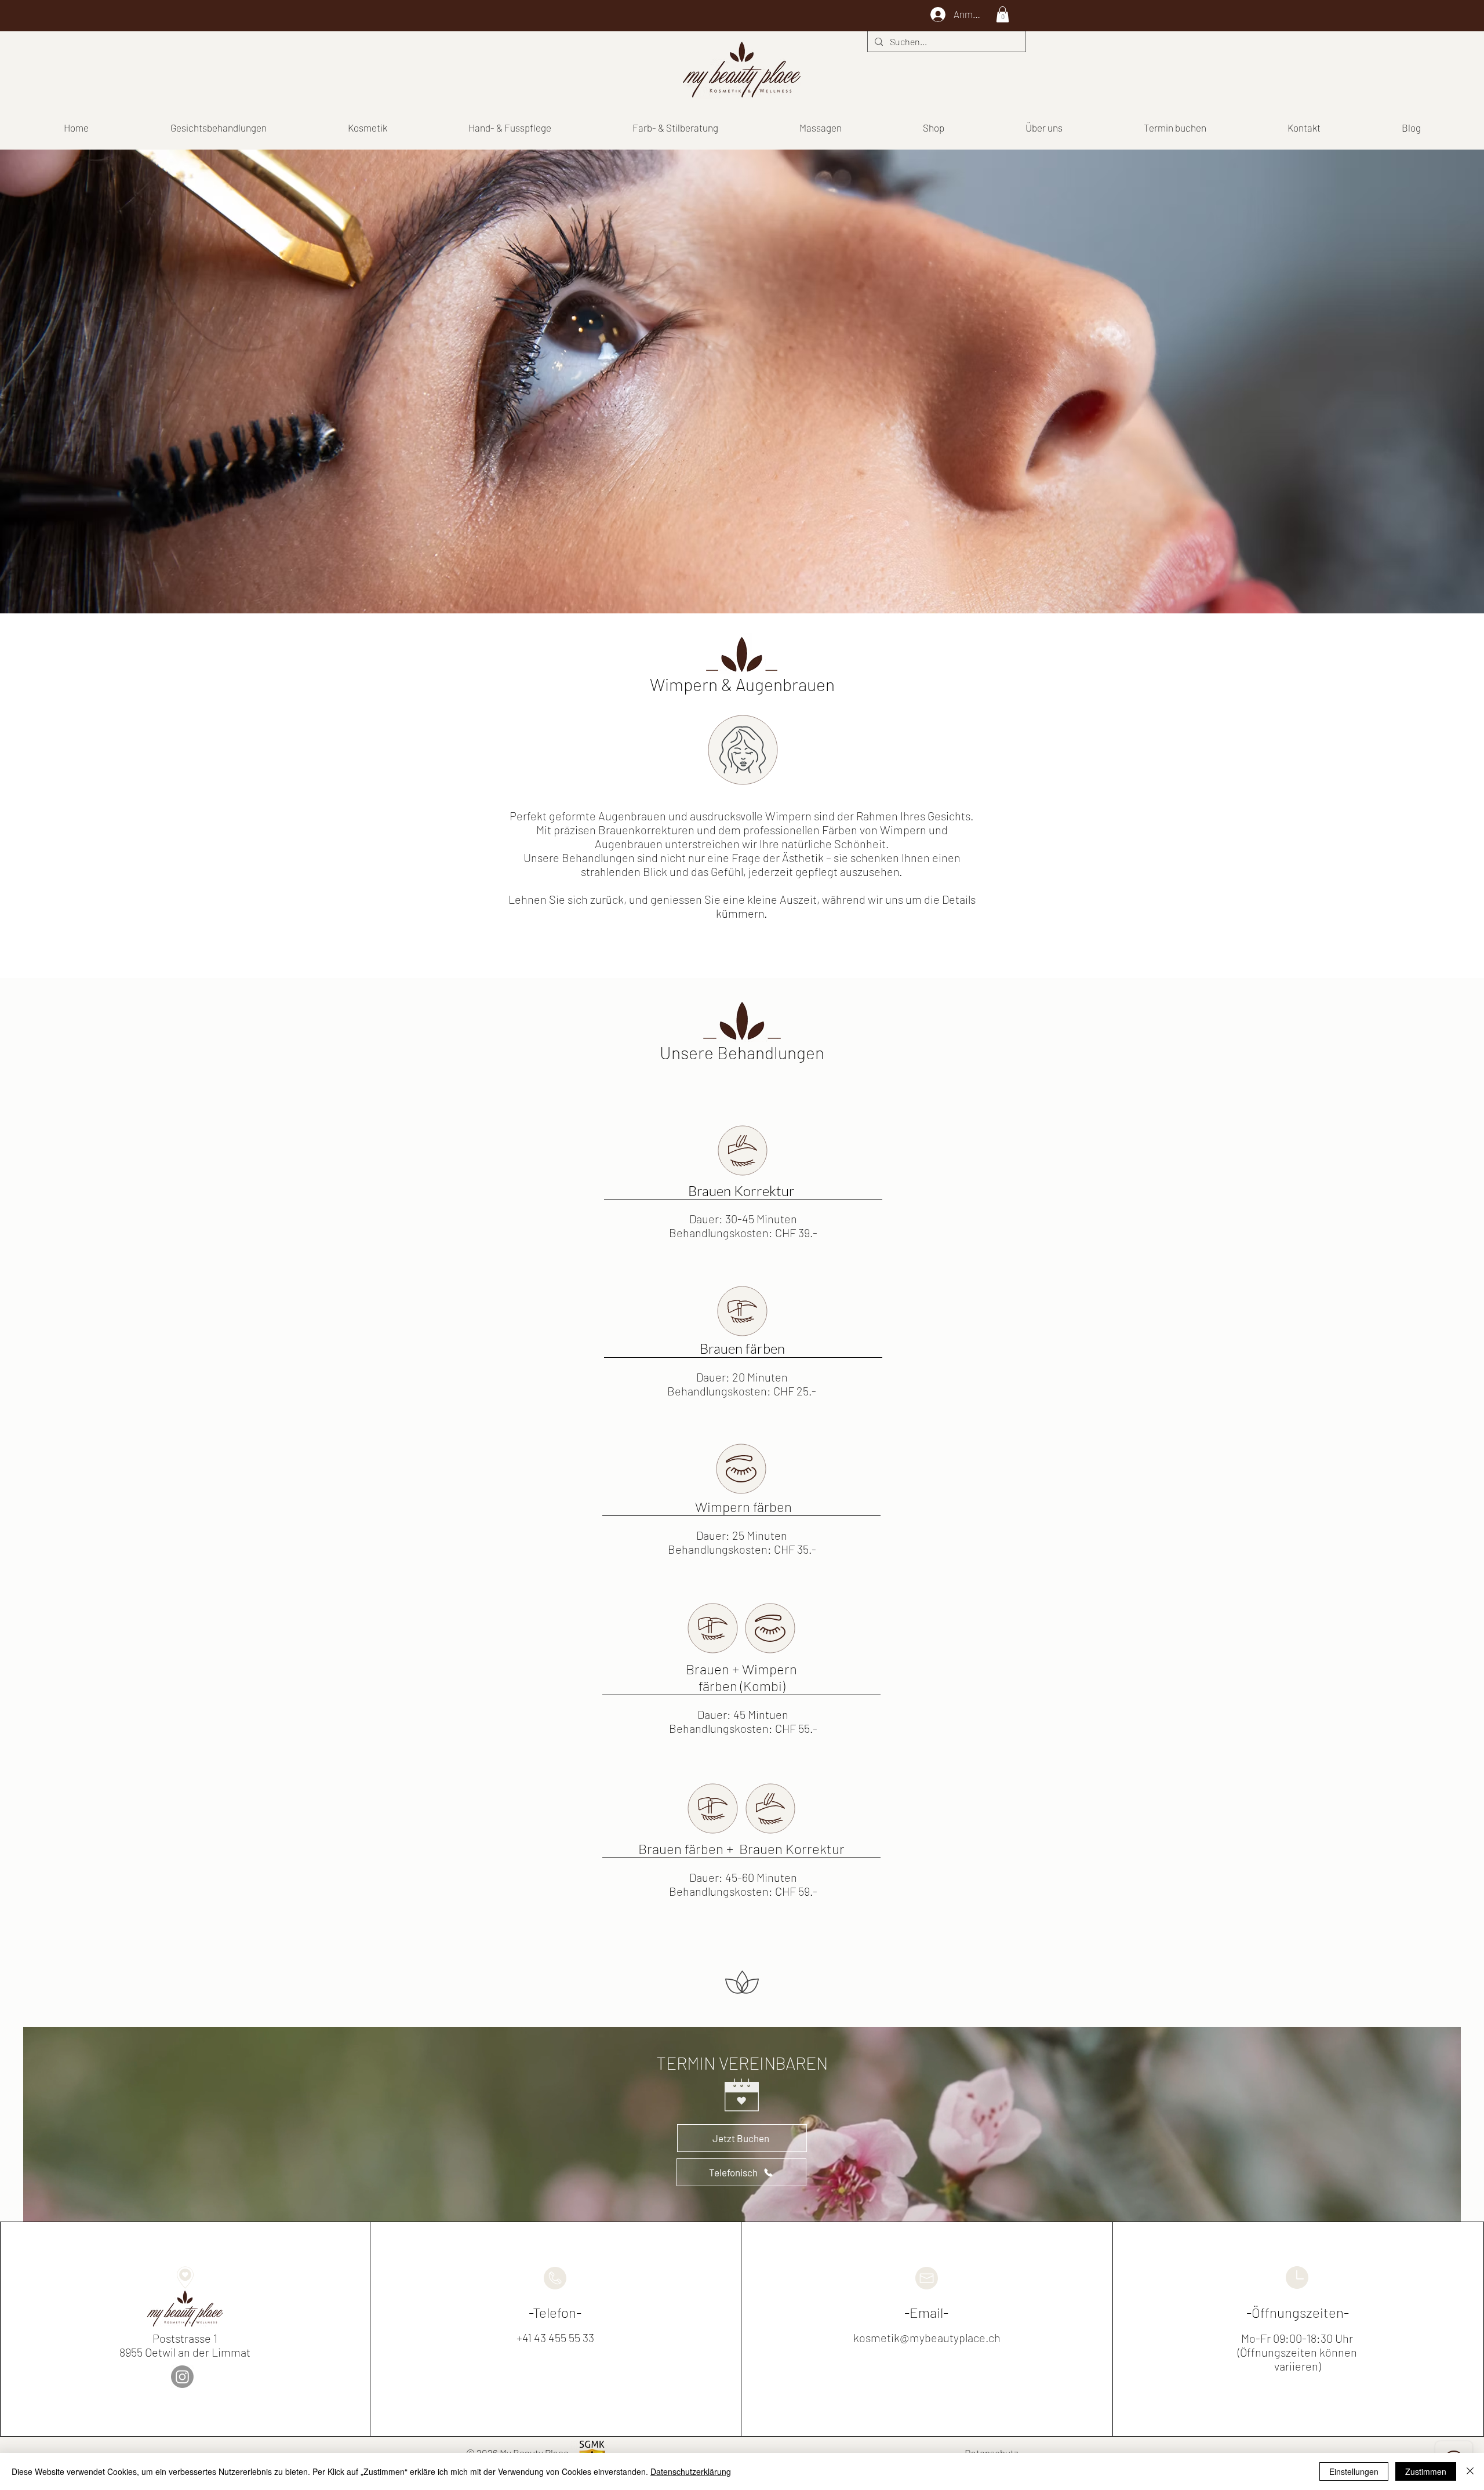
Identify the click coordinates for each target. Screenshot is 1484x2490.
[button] (1003, 14)
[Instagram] (182, 2377)
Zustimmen (1426, 2471)
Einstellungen (1354, 2471)
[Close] (1470, 2471)
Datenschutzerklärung (691, 2471)
